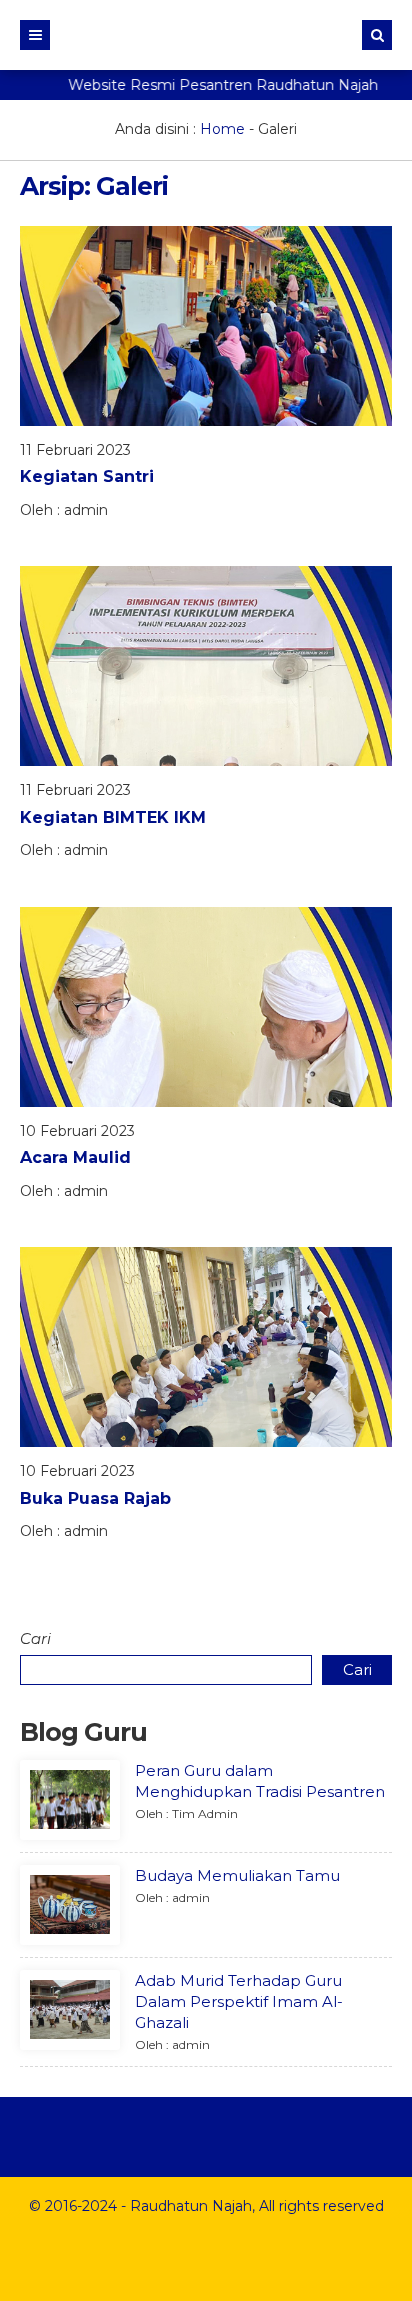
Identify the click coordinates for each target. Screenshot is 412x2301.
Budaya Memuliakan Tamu (237, 1875)
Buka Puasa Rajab (95, 1498)
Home (222, 129)
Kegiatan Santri (87, 476)
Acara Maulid (75, 1157)
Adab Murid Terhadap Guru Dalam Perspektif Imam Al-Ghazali (239, 2001)
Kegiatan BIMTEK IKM (113, 817)
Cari (35, 1638)
